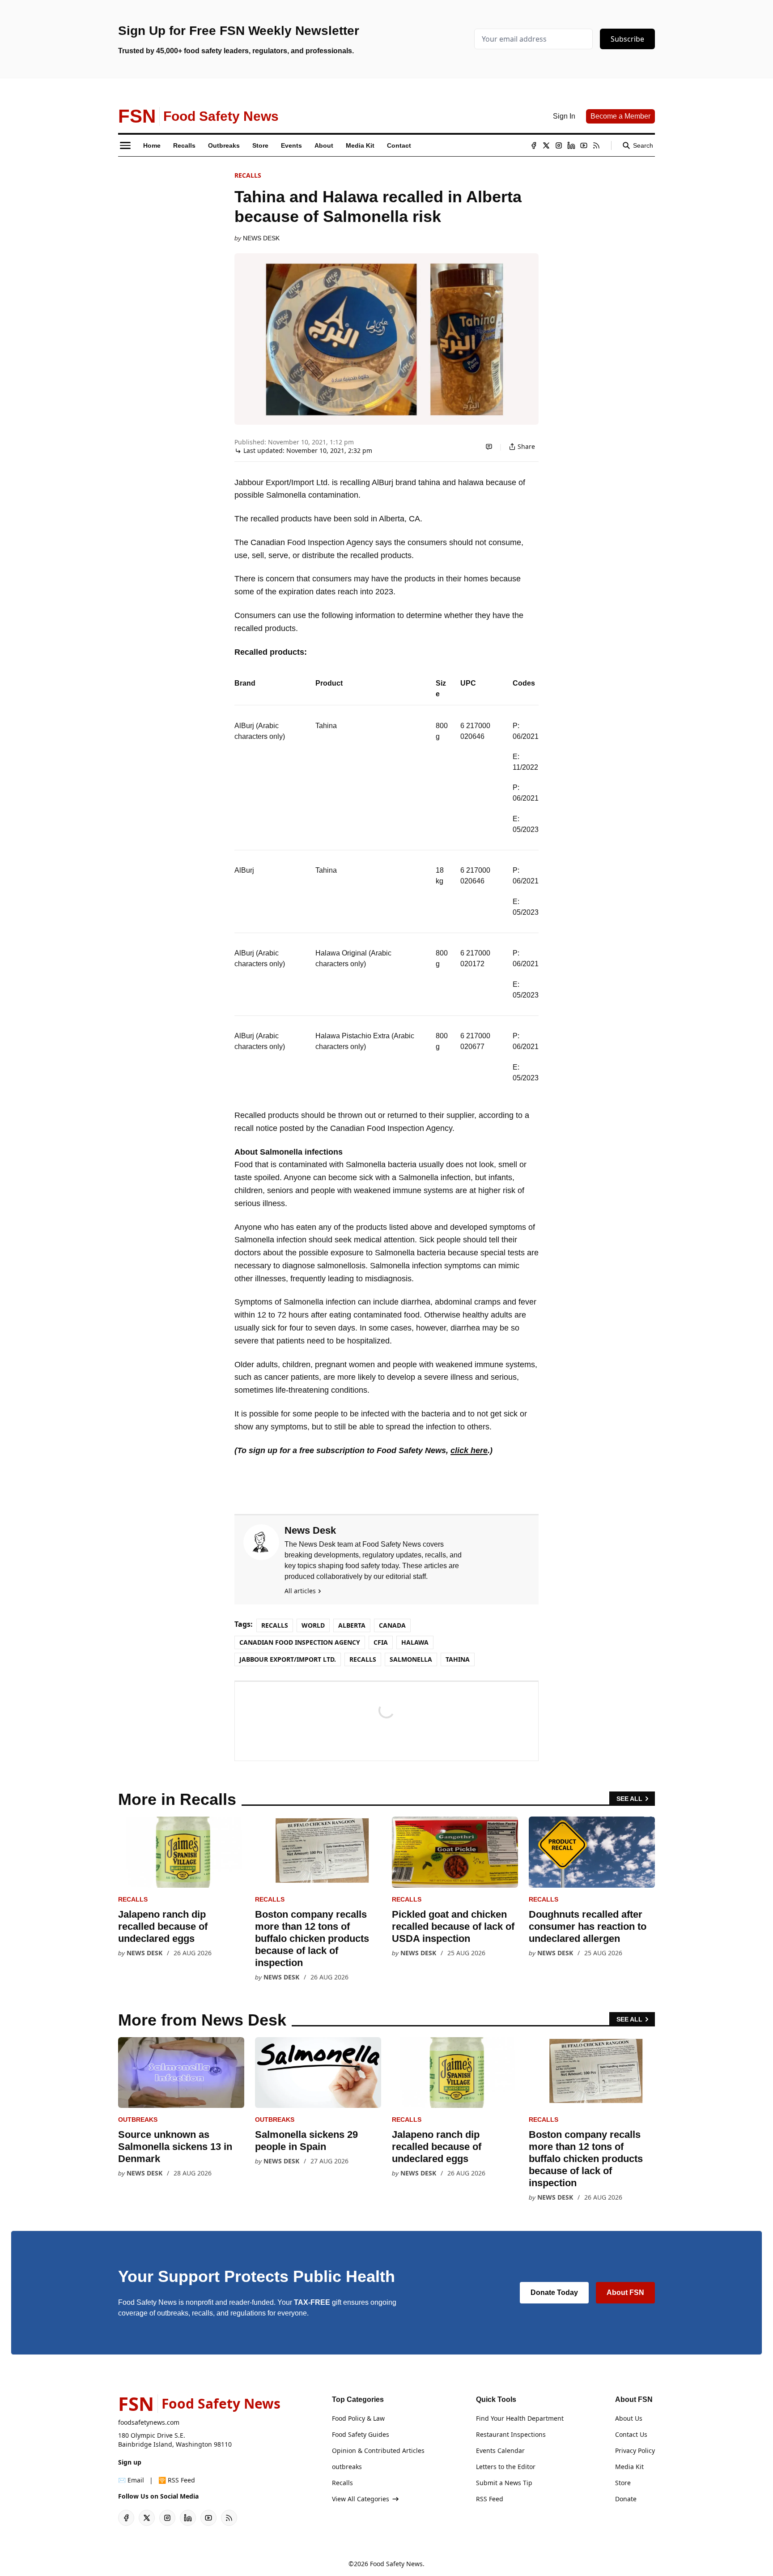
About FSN (625, 2292)
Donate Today (554, 2292)
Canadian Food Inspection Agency (300, 1642)
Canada (392, 1625)
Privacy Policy (635, 2450)
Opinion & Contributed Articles (378, 2450)
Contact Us (631, 2434)
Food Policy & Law (358, 2418)
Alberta (352, 1625)
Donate (626, 2499)
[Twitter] (546, 145)
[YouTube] (584, 145)
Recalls (248, 175)
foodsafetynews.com (149, 2422)
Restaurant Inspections (511, 2434)
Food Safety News (396, 2564)
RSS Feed (490, 2499)
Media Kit (629, 2467)
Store (623, 2483)
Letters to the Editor (506, 2467)
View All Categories (361, 2499)
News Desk (261, 238)
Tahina (458, 1659)
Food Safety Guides (361, 2434)
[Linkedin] (571, 145)
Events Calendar (500, 2450)
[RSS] (596, 145)
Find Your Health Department (520, 2418)
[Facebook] (534, 145)
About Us (629, 2418)
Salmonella (411, 1659)
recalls (363, 1659)
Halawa (415, 1642)
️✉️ (131, 2480)
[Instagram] (559, 145)
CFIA (381, 1642)
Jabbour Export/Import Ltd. (288, 1659)
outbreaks (138, 2120)
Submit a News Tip (504, 2483)
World (313, 1625)
